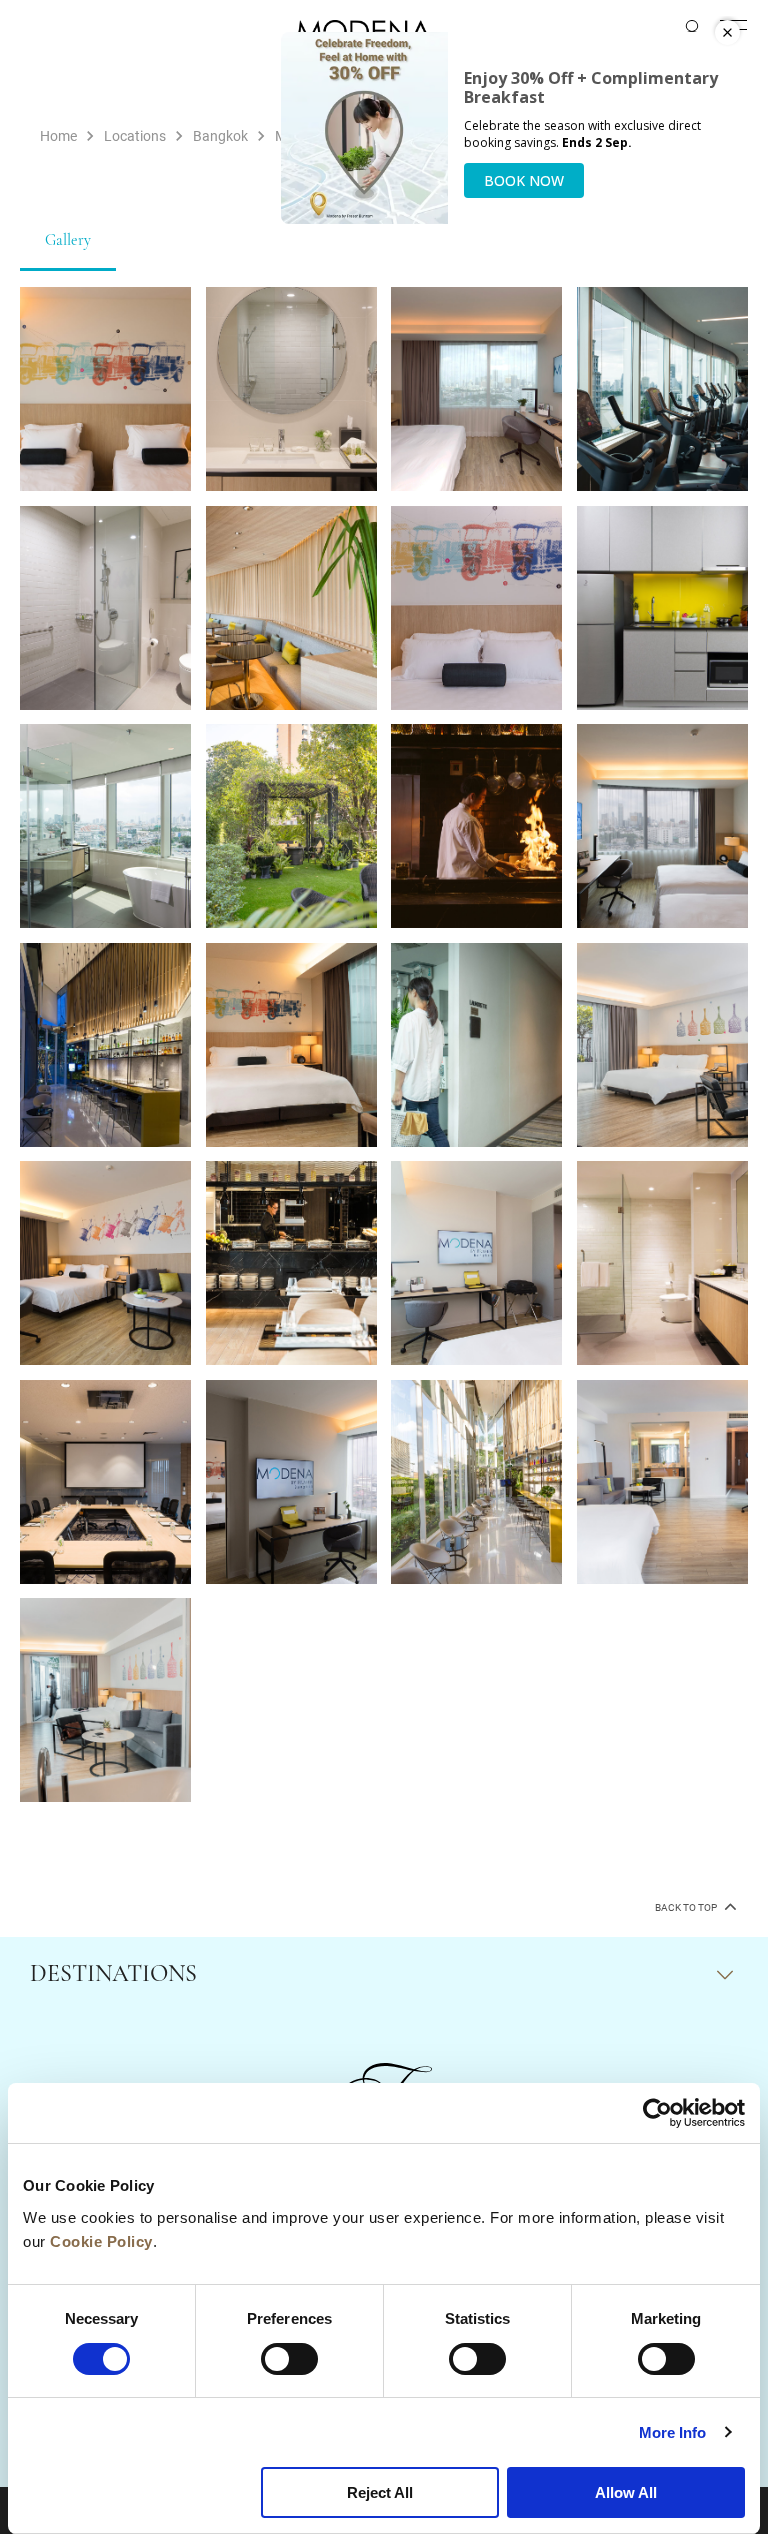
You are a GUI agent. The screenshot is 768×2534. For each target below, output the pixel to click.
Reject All (380, 2492)
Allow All (626, 2492)
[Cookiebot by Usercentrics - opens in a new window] (657, 2113)
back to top (687, 1907)
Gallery (68, 241)
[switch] (289, 2359)
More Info (673, 2432)
